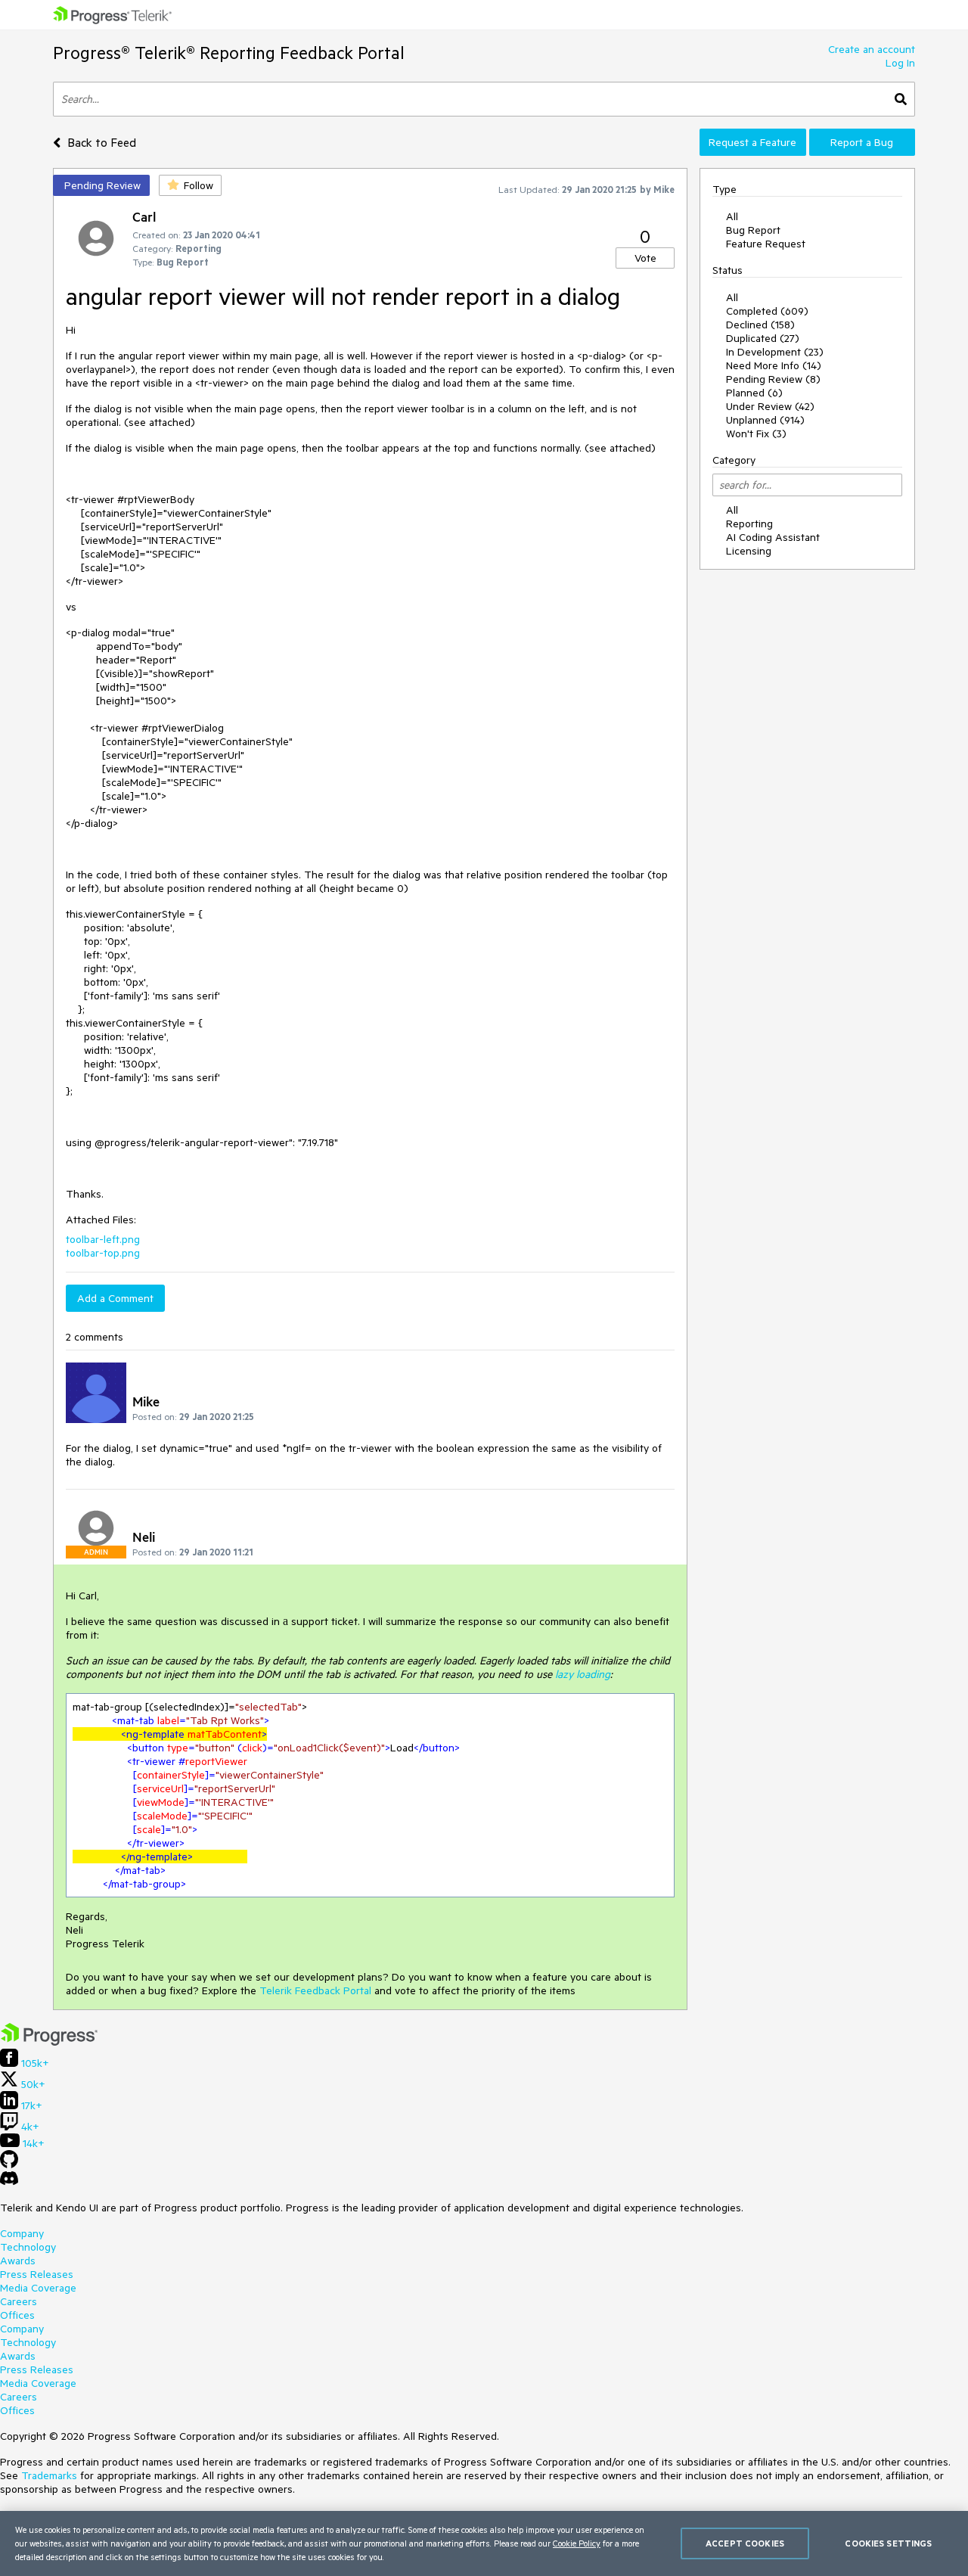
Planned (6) (754, 393)
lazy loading (583, 1674)
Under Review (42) (770, 406)
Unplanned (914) (765, 420)
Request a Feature (752, 142)
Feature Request (766, 244)
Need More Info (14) (774, 365)
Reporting (749, 524)
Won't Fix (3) (756, 433)
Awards (18, 2261)
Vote (645, 258)
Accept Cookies (745, 2543)
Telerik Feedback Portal (315, 1990)
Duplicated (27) (763, 338)
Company (22, 2233)
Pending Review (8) (773, 379)
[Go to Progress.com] (49, 2042)
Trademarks (49, 2475)
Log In (900, 63)
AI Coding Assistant (773, 537)
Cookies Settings (888, 2543)
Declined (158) (760, 325)
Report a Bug (862, 142)
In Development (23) (775, 352)
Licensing (749, 551)
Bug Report (753, 230)
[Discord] (9, 2182)
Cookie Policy (577, 2543)
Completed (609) (767, 311)
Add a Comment (115, 1298)
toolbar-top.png (103, 1253)
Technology (28, 2247)
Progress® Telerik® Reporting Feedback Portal (229, 53)
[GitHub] (9, 2164)
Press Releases (37, 2274)
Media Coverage (38, 2288)
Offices (17, 2315)
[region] (484, 2543)
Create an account (872, 49)
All (732, 216)
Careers (19, 2301)
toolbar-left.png (103, 1239)
